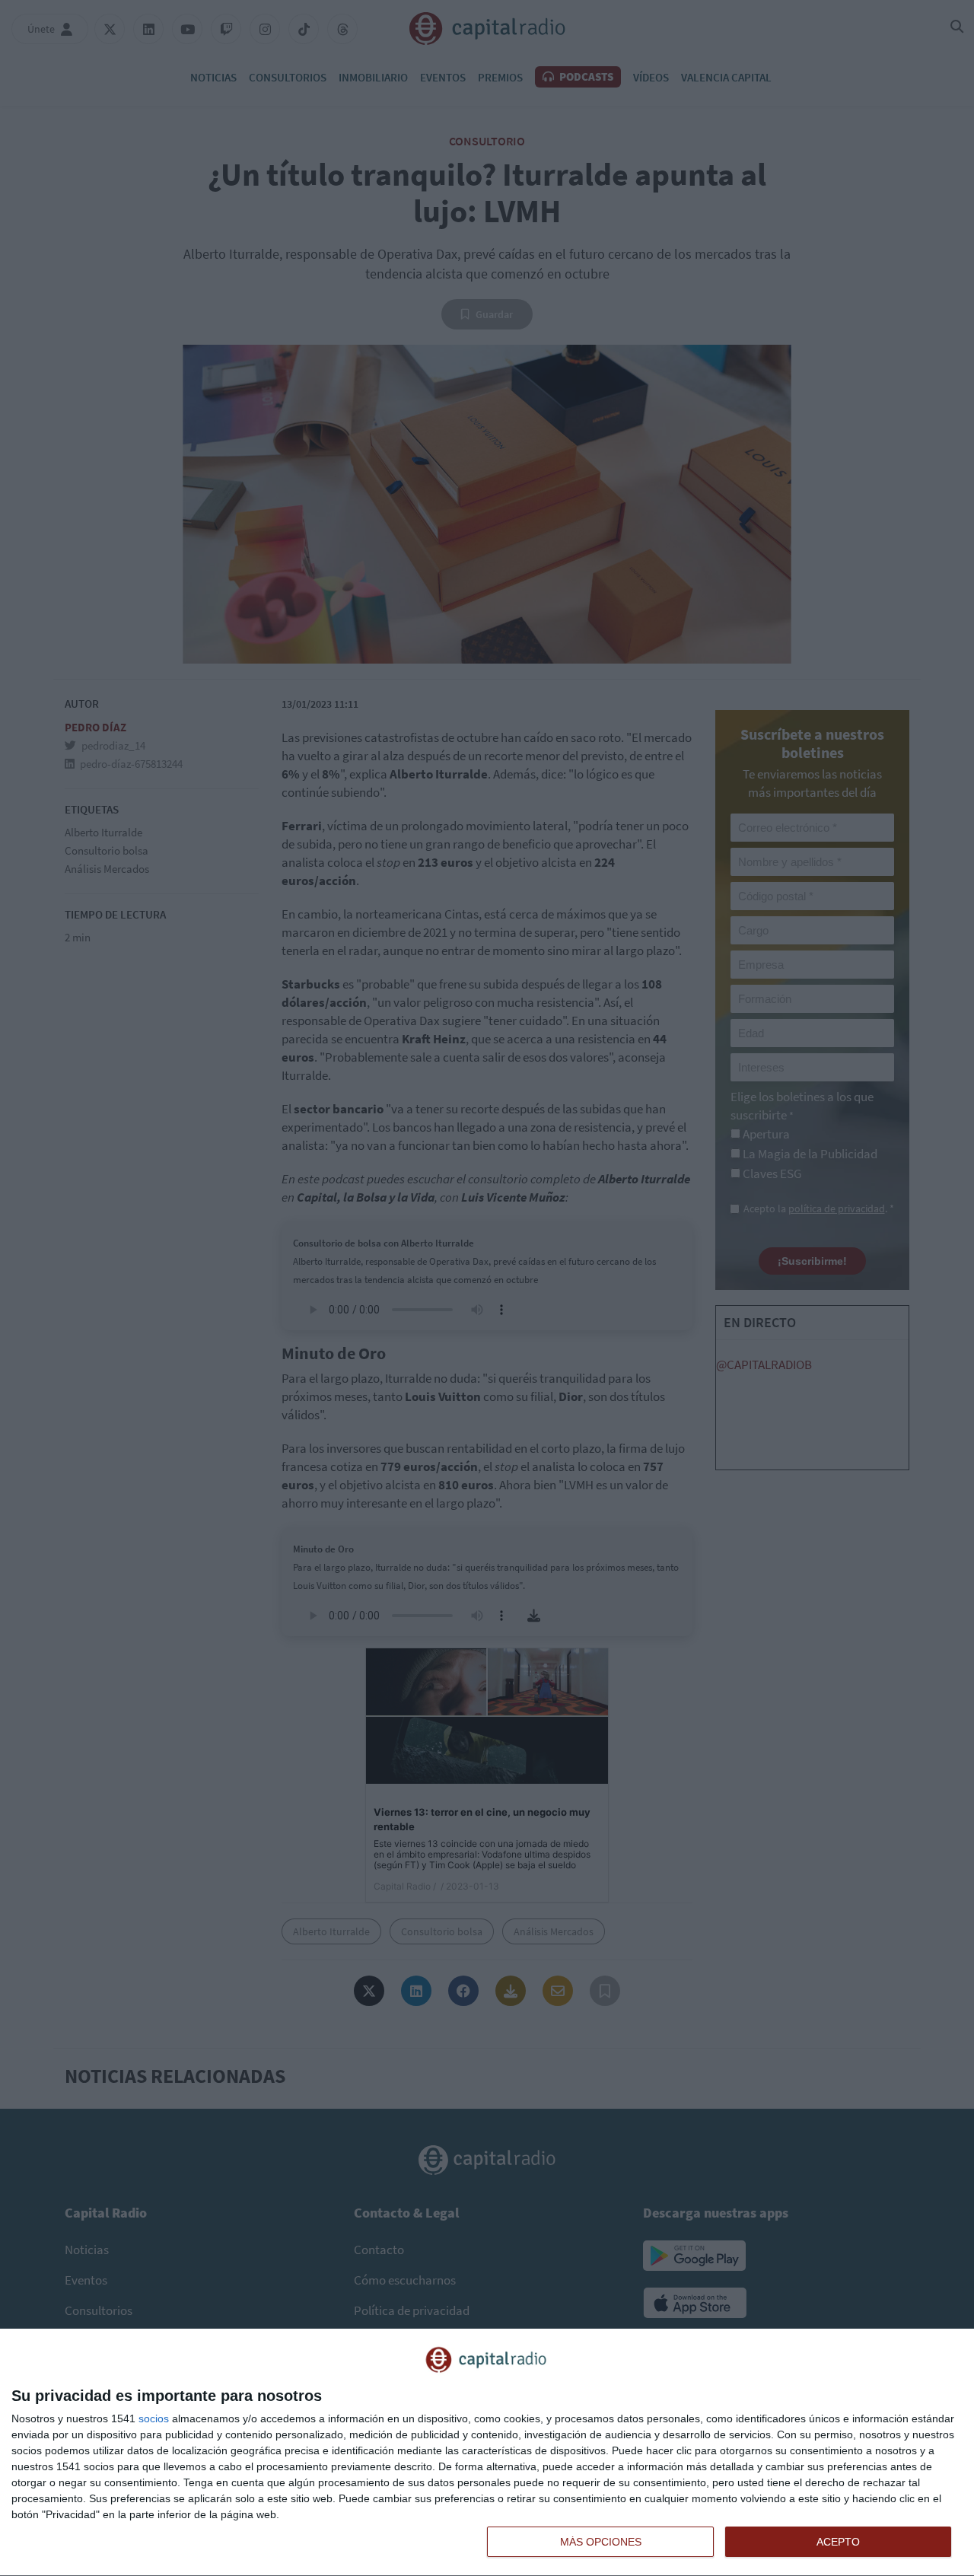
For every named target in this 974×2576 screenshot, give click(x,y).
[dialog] (487, 2453)
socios (154, 2418)
